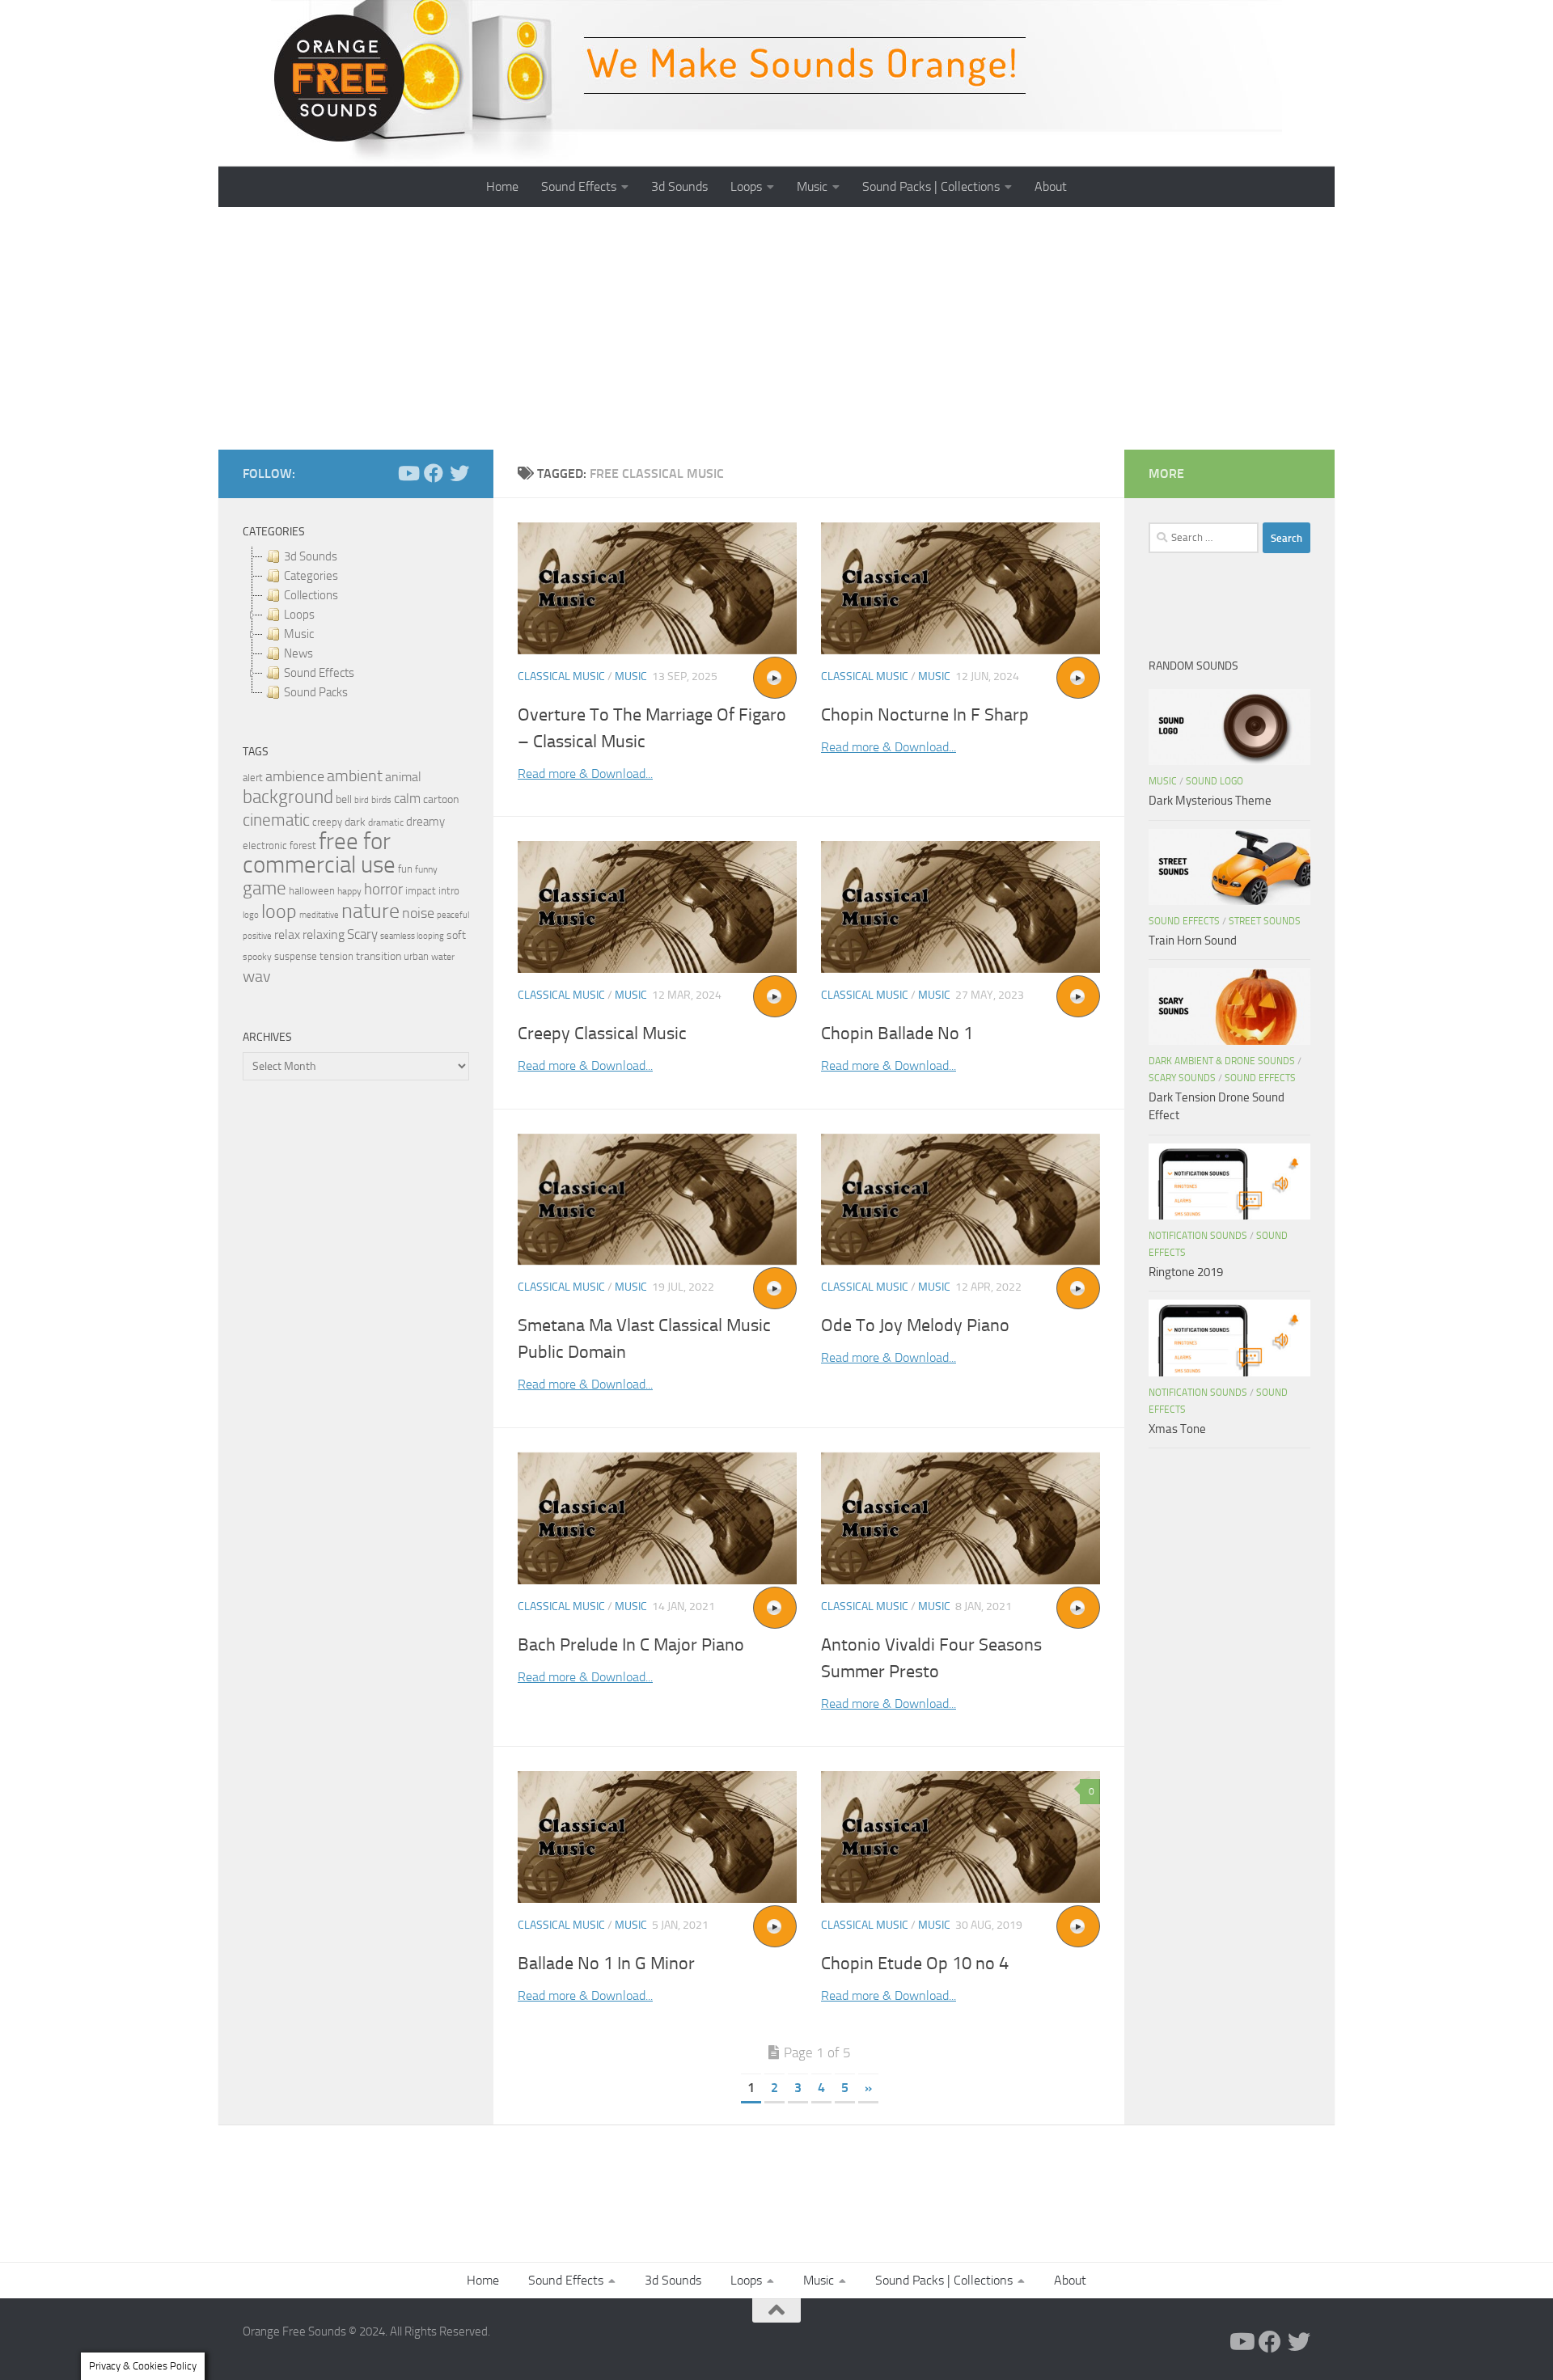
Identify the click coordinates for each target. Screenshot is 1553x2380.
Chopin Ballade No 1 (897, 1034)
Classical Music (561, 676)
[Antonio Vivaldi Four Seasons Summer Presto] (961, 1518)
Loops (746, 186)
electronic (265, 845)
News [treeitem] (298, 653)
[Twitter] (459, 473)
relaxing (324, 935)
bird (362, 800)
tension (336, 956)
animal (403, 777)
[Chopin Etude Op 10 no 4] (961, 1837)
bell (344, 799)
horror (383, 890)
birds (381, 800)
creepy (327, 822)
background (288, 797)
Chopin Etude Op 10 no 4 (915, 1964)
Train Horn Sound (1193, 941)
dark (355, 822)
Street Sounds (1265, 921)
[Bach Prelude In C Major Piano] (657, 1518)
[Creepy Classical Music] (657, 907)
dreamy (425, 822)
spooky (257, 957)
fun (405, 869)
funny (426, 869)
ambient (355, 776)
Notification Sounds (1198, 1236)
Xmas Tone (1177, 1429)
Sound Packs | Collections (931, 186)
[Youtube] (408, 473)
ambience (295, 776)
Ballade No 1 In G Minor (606, 1964)
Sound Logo (1214, 781)
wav (257, 976)
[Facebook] (434, 473)
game (264, 888)
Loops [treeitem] (299, 615)
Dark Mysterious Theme (1210, 801)
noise (418, 913)
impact (421, 891)
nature (370, 911)
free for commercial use (319, 853)
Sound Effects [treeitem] (319, 673)
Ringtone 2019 (1186, 1272)
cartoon (441, 799)
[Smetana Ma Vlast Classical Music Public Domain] (657, 1200)
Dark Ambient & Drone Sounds (1222, 1061)
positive (257, 936)
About (1051, 186)
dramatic (386, 822)
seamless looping (412, 936)
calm (407, 799)
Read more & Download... (585, 774)
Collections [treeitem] (311, 595)
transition (379, 956)
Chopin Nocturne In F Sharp (925, 715)
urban (416, 956)
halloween (312, 891)
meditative (319, 915)
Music (812, 186)
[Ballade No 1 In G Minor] (657, 1837)
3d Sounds (679, 186)
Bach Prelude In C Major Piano (631, 1645)
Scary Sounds (1182, 1078)
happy (349, 891)
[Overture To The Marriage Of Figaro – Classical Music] (657, 588)
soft (456, 935)
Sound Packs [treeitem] (316, 692)
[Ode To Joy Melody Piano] (961, 1200)
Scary (362, 934)
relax (287, 934)
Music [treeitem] (299, 634)
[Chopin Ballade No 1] (961, 907)
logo (251, 915)
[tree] (356, 624)
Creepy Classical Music (602, 1034)
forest (303, 845)
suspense (296, 956)
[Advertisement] (776, 328)
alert (253, 778)
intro (449, 891)
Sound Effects (579, 186)
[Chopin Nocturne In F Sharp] (961, 588)
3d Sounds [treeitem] (311, 556)
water (443, 957)
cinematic (276, 820)
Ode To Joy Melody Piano (915, 1325)
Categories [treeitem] (311, 576)
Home (502, 186)
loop (279, 911)
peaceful (453, 915)
